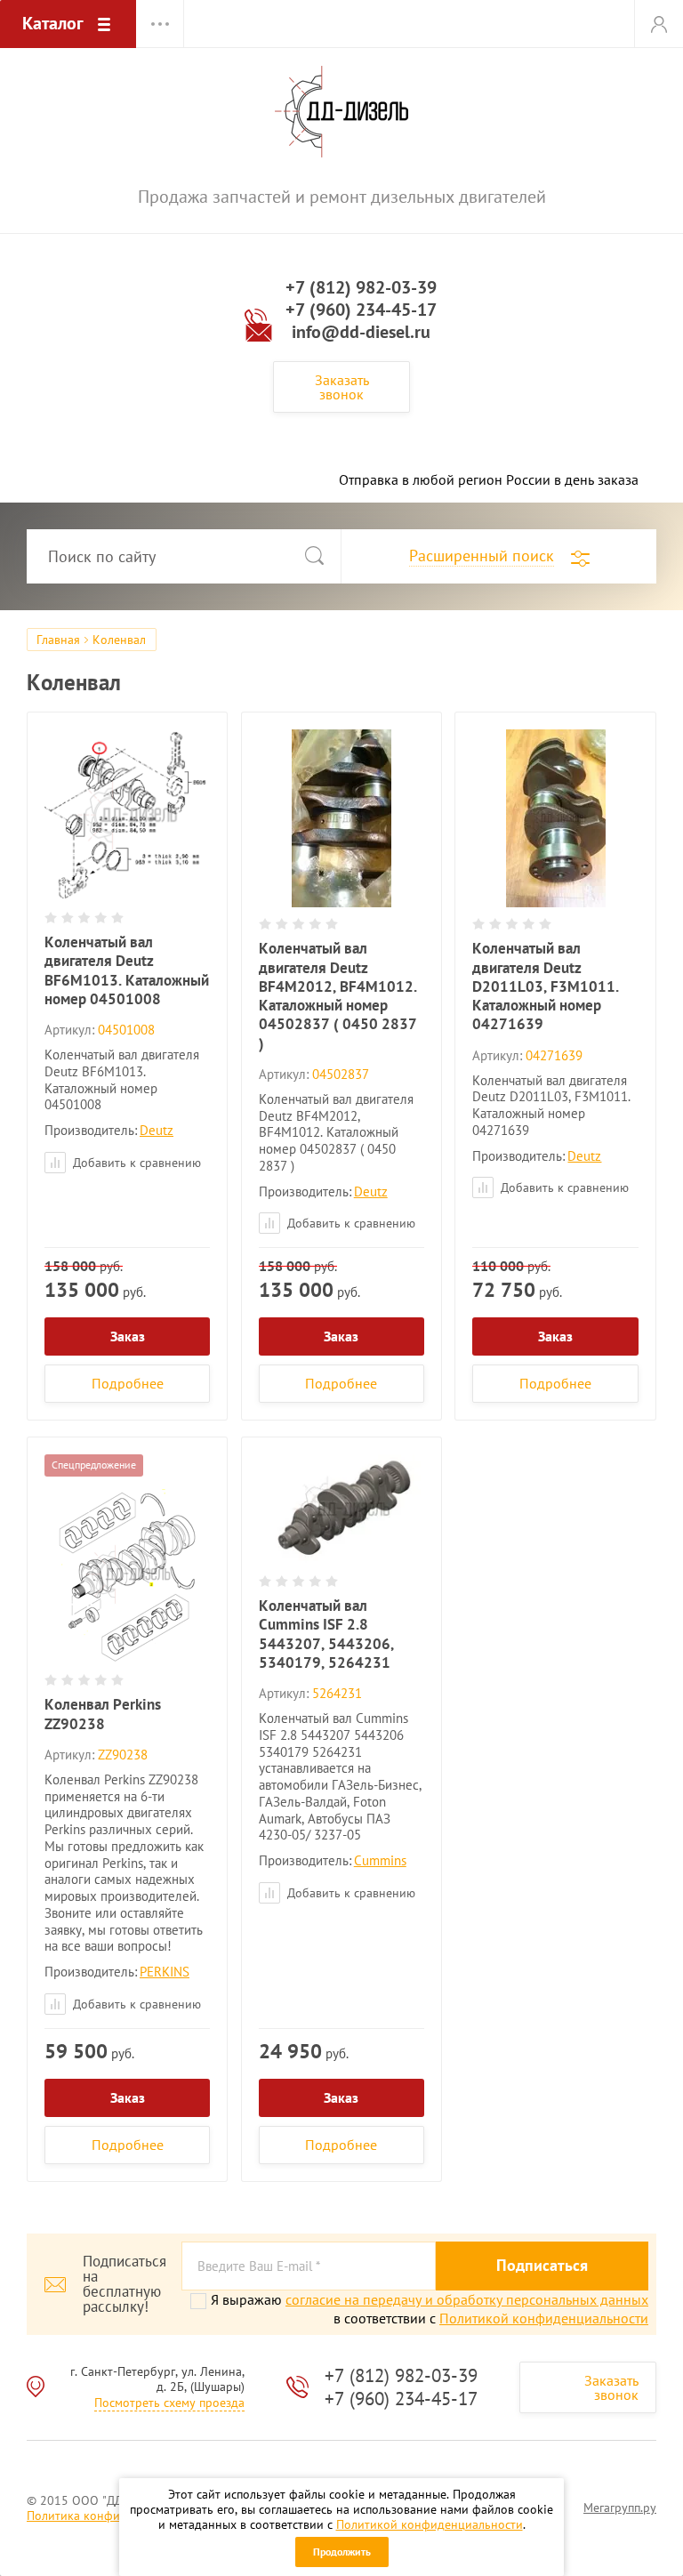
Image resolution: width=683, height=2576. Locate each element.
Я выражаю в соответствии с (430, 2309)
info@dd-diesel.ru (361, 332)
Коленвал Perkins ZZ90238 (103, 1714)
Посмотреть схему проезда (169, 2403)
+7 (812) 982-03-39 (361, 287)
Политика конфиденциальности (116, 2516)
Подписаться (542, 2265)
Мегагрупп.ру (620, 2508)
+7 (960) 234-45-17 (361, 310)
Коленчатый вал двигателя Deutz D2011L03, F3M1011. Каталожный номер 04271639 (546, 986)
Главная (58, 640)
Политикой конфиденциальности (430, 2524)
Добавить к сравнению (135, 1163)
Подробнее (128, 1383)
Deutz (157, 1130)
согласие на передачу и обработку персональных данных (467, 2299)
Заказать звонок (342, 387)
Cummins (380, 1860)
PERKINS (165, 1972)
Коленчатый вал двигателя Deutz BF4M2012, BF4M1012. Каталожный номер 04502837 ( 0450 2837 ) (338, 995)
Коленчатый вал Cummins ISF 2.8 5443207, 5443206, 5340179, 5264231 (326, 1634)
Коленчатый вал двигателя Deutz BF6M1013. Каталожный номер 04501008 (127, 970)
